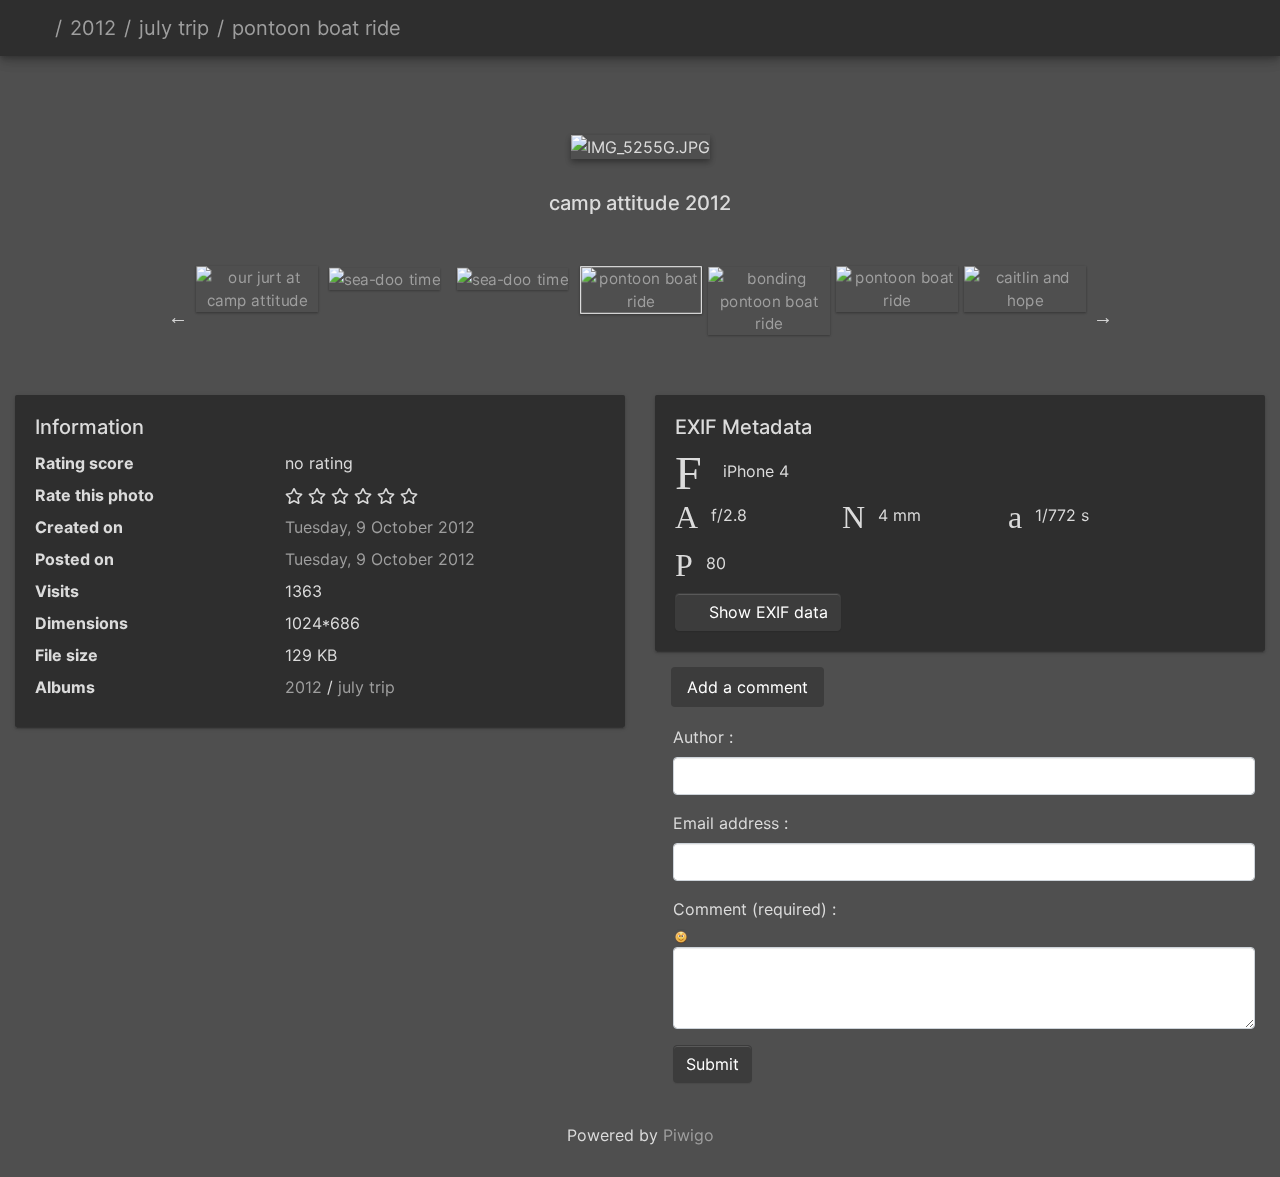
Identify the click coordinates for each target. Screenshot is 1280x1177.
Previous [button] (178, 317)
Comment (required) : (754, 909)
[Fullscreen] (674, 90)
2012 (93, 28)
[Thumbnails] (606, 90)
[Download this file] (1226, 28)
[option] (257, 289)
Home (39, 28)
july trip (174, 28)
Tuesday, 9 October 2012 (380, 527)
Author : (703, 737)
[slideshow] (1181, 28)
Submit (712, 1064)
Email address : (730, 823)
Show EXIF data (766, 612)
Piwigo (688, 1135)
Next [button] (1103, 317)
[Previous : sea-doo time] (538, 90)
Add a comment (747, 687)
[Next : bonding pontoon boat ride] (742, 90)
